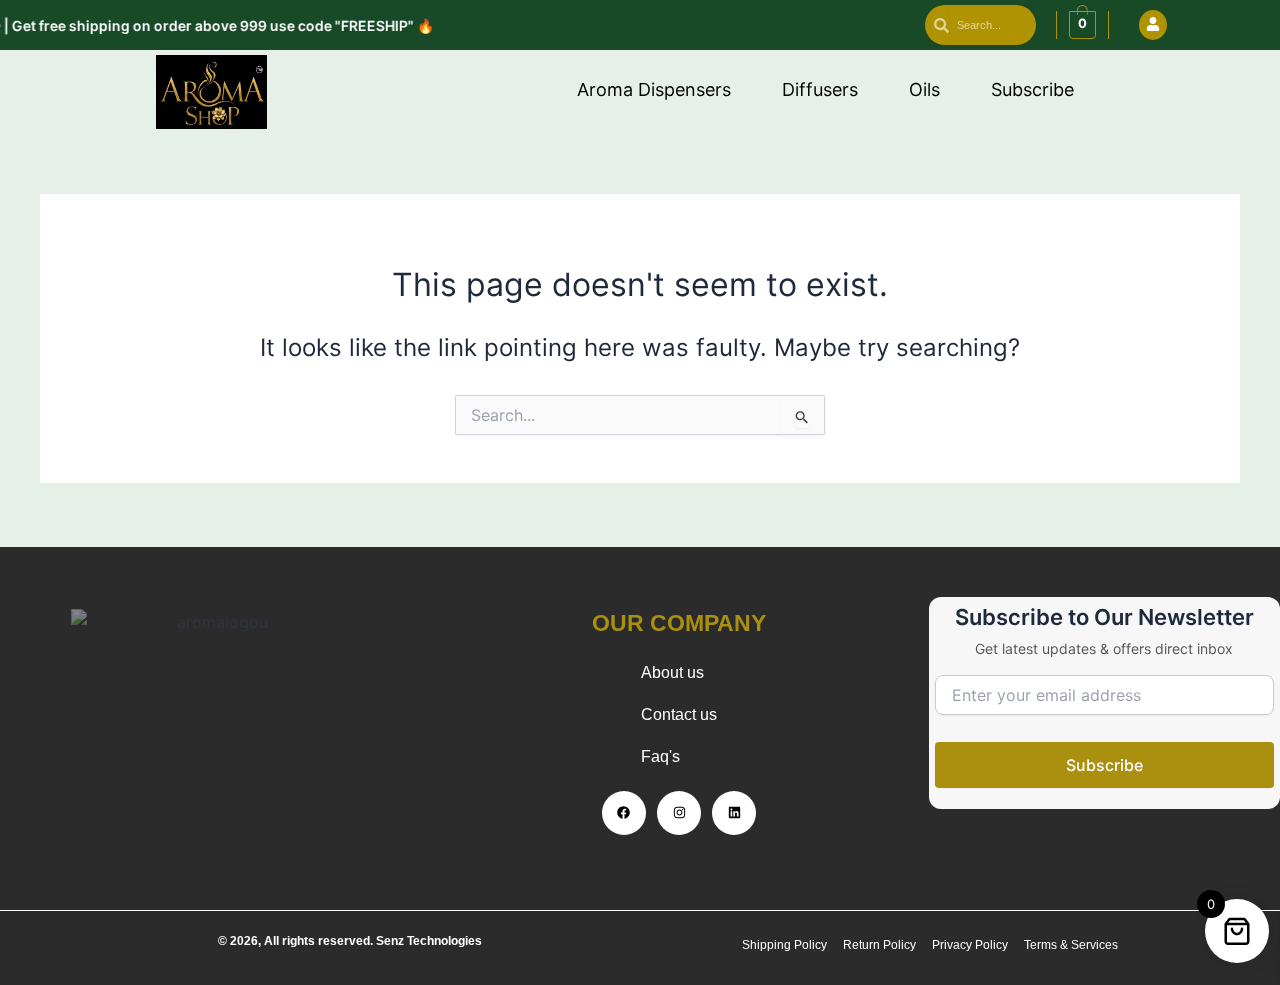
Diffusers (820, 89)
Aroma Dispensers (654, 89)
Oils (924, 89)
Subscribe (1032, 89)
